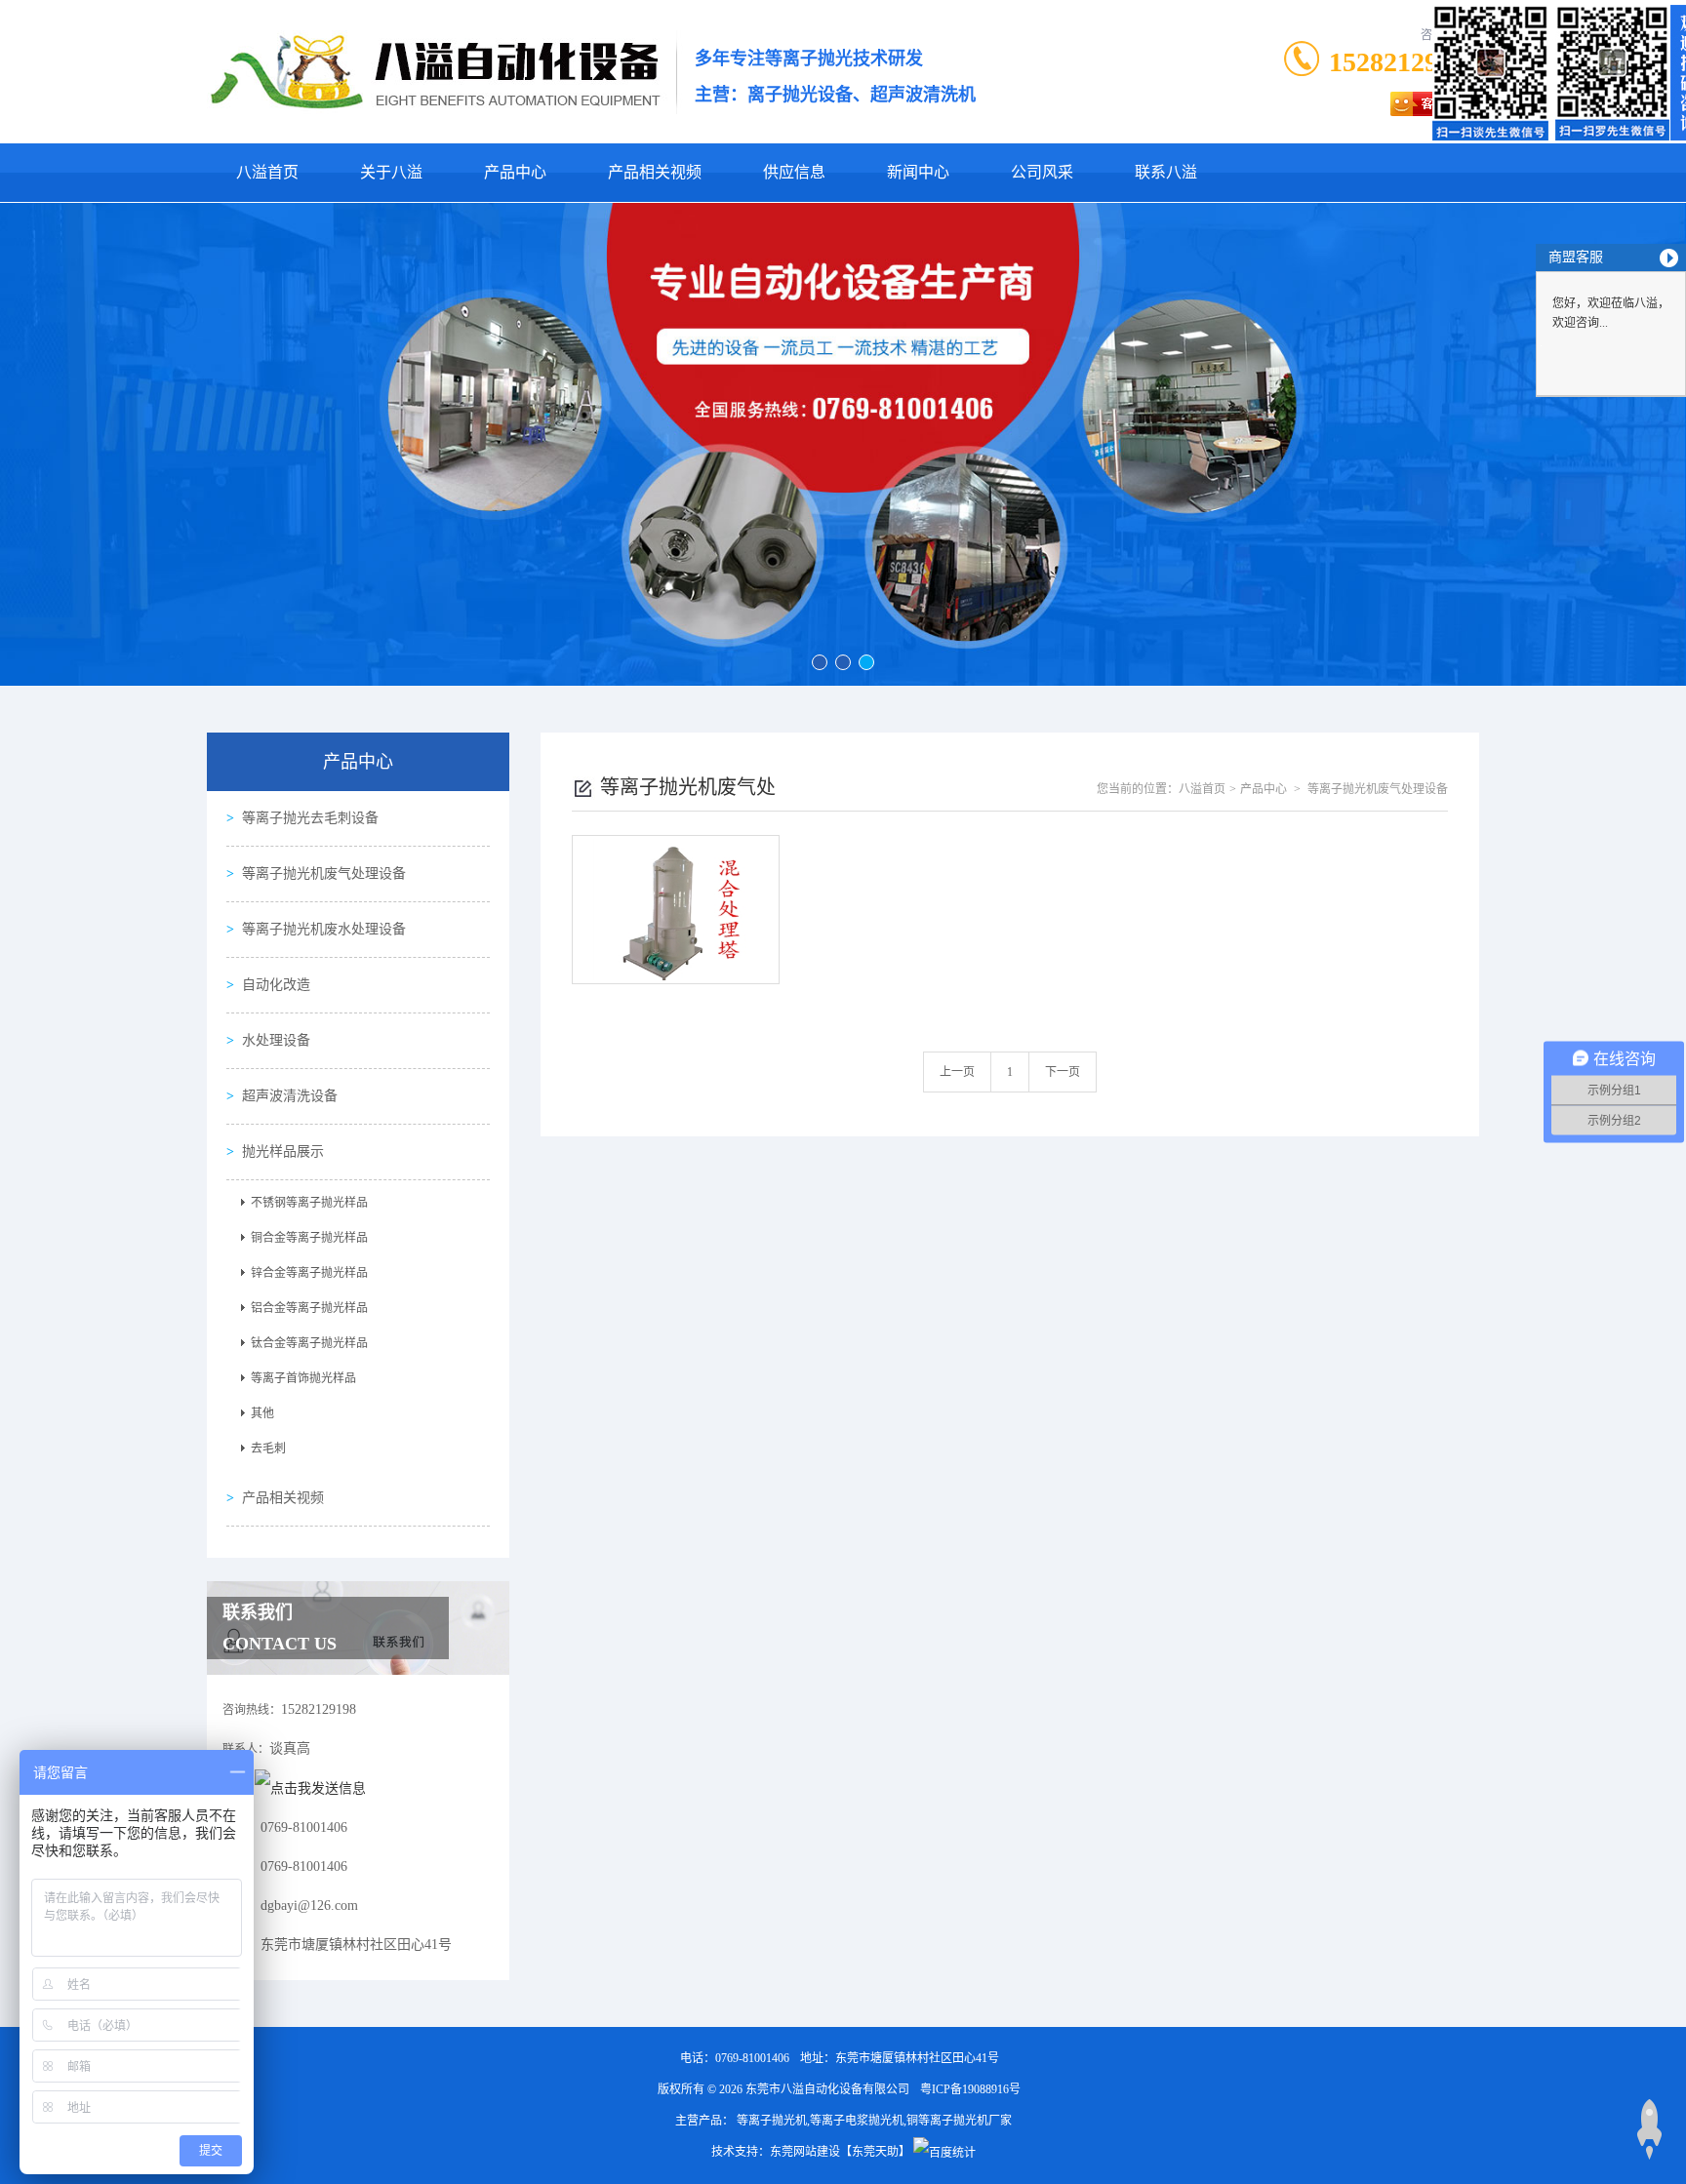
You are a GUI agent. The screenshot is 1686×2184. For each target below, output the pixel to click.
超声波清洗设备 (290, 1096)
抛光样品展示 (283, 1152)
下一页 (1063, 1072)
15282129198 (1404, 62)
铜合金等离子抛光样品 (309, 1238)
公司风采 (1042, 172)
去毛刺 (268, 1449)
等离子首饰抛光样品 (303, 1378)
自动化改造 (276, 985)
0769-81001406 (752, 2058)
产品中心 (515, 172)
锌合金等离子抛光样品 (309, 1273)
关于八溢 (391, 172)
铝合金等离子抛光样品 (309, 1308)
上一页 (957, 1072)
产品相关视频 (655, 172)
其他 (262, 1413)
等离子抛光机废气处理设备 (324, 874)
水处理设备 (276, 1040)
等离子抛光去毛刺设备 (310, 818)
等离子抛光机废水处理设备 (324, 929)
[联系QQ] (310, 1787)
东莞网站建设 (805, 2152)
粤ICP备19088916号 (970, 2089)
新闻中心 (918, 172)
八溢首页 (267, 172)
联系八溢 (1166, 172)
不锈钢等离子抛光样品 (309, 1203)
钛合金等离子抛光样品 (309, 1343)
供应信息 (794, 172)
